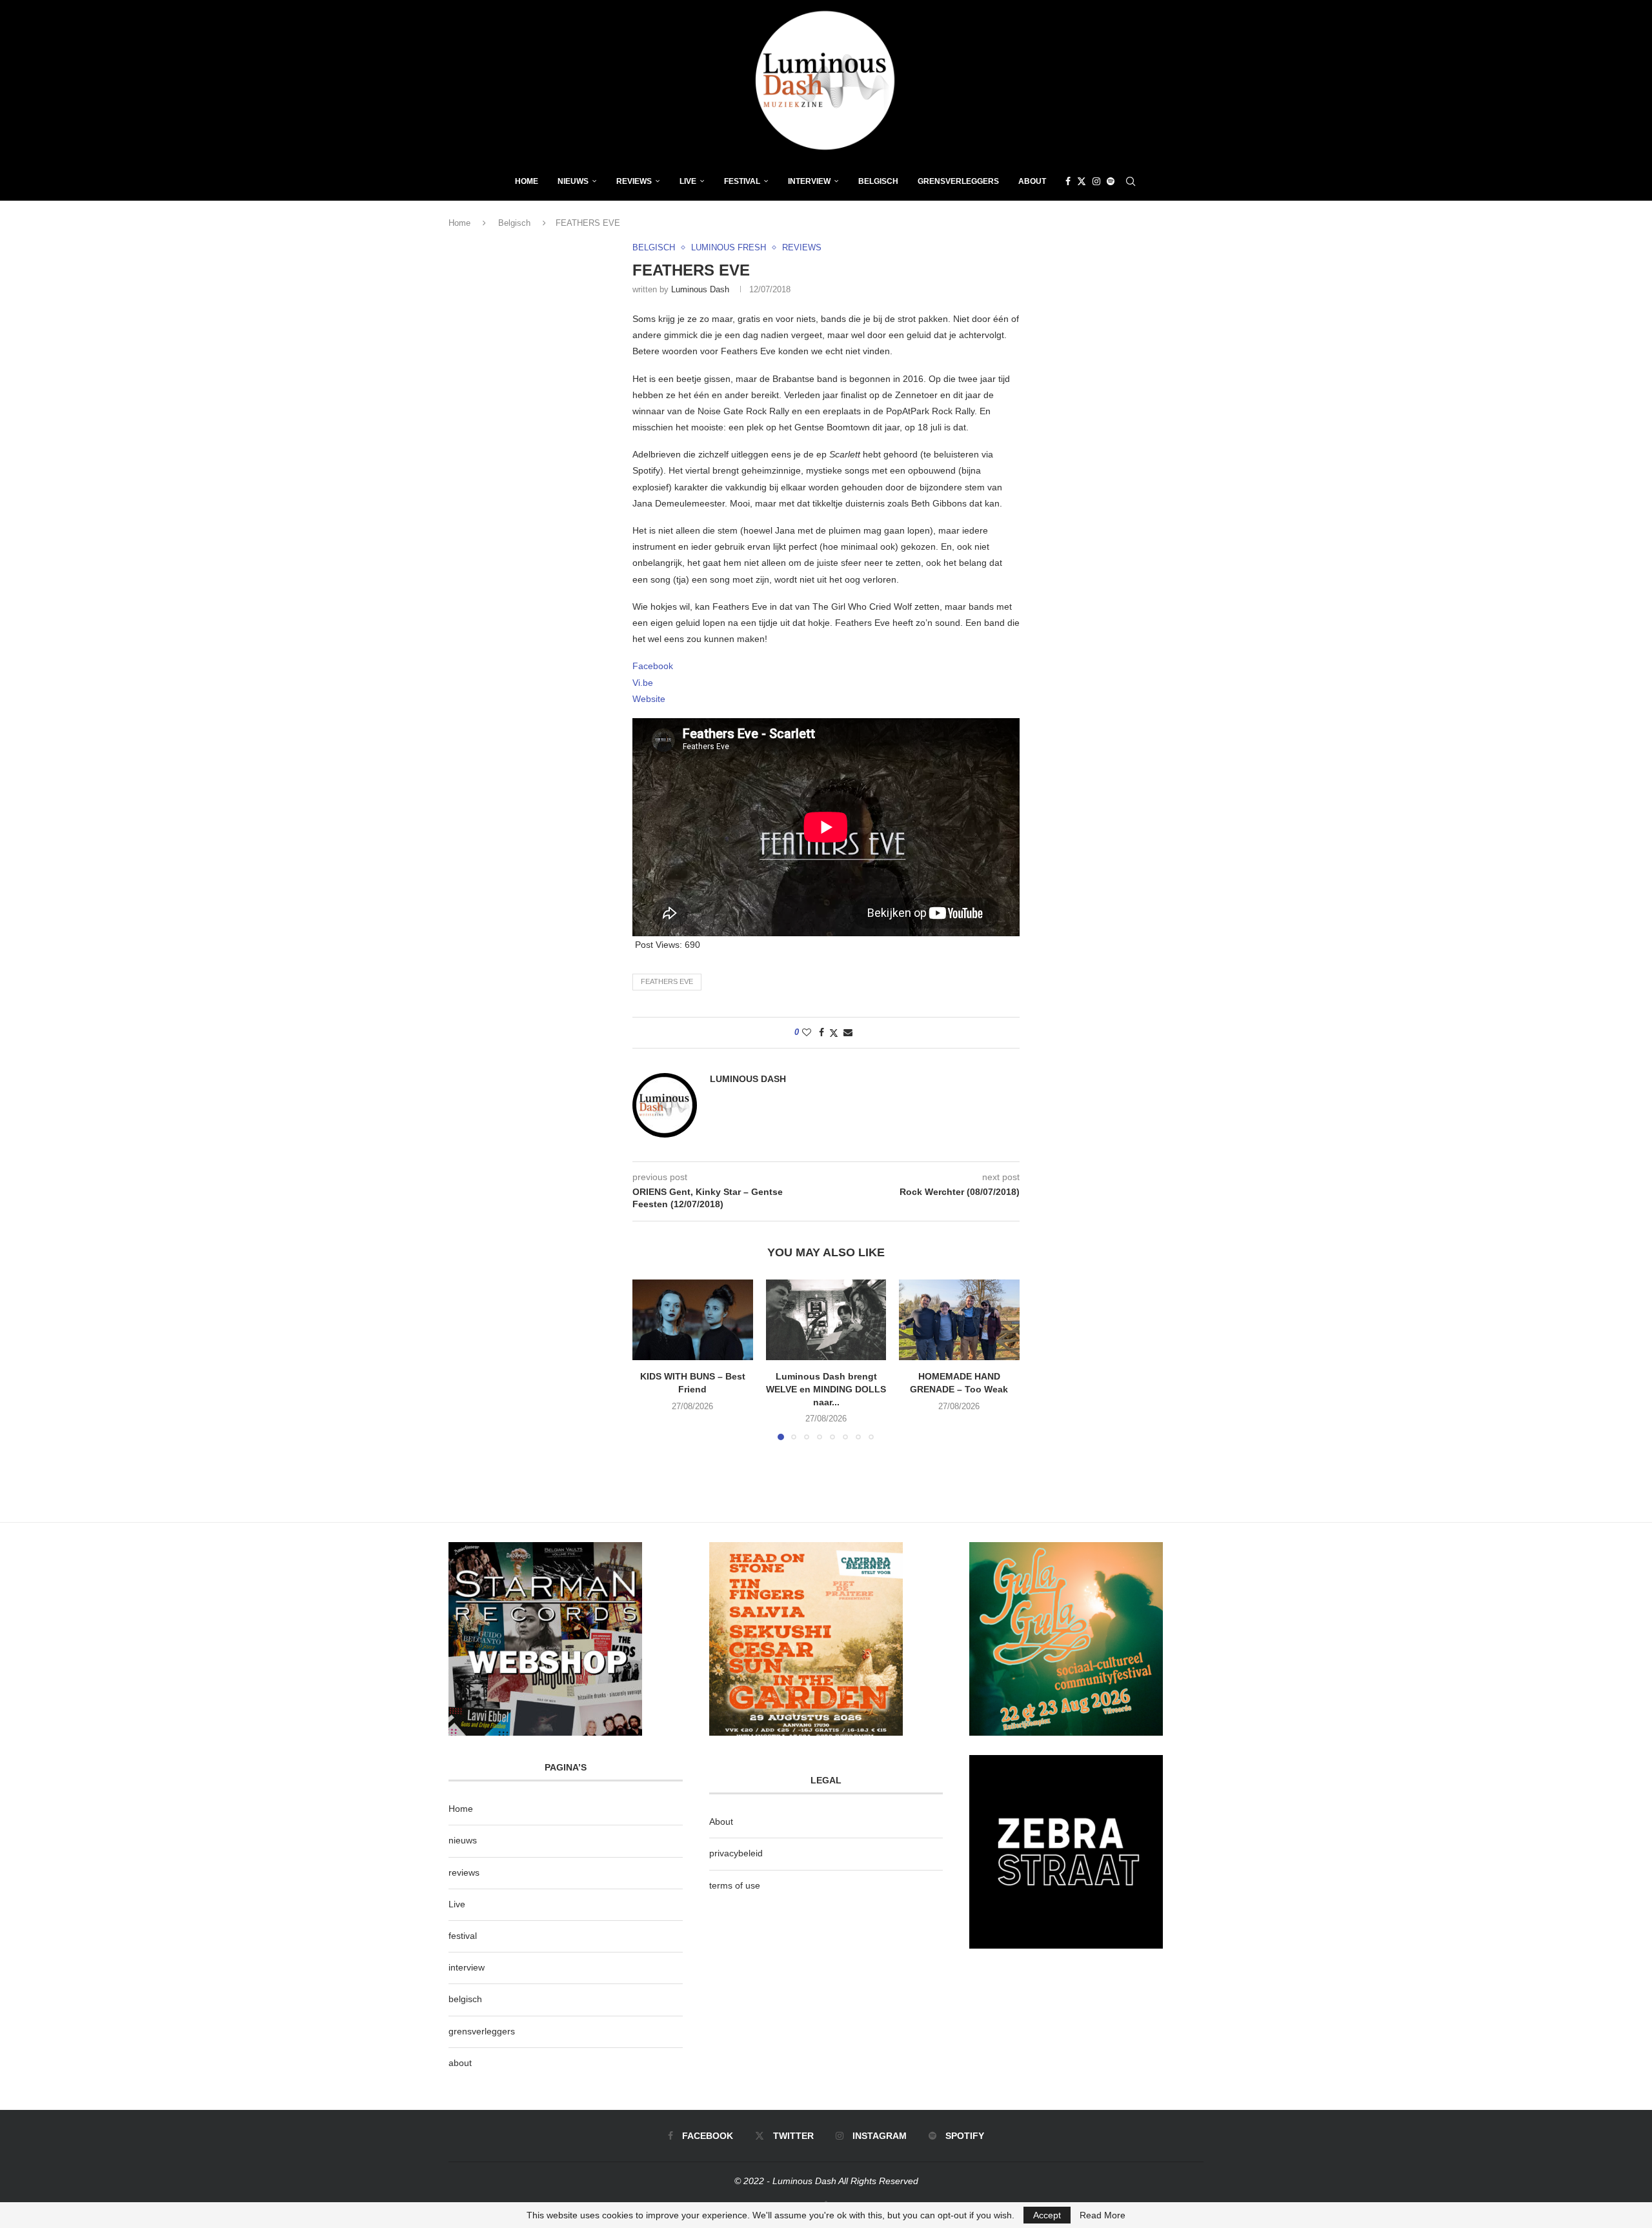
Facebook (653, 666)
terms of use (735, 1885)
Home (527, 181)
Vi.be (643, 683)
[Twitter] (1082, 181)
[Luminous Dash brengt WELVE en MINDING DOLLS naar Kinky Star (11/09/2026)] (826, 1320)
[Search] (1131, 181)
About (1032, 181)
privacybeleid (736, 1853)
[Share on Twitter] (834, 1033)
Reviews (634, 181)
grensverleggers (482, 2031)
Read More (1103, 2215)
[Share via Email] (848, 1032)
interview (467, 1967)
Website (649, 699)
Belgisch (878, 181)
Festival (742, 181)
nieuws (573, 181)
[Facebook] (1068, 181)
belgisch (465, 1999)
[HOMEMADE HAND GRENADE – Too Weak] (959, 1320)
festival (463, 1936)
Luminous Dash (700, 289)
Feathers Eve (667, 981)
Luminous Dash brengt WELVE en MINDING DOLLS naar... (826, 1390)
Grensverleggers (958, 181)
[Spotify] (1111, 181)
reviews (464, 1872)
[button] (650, 1360)
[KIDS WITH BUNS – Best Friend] (693, 1320)
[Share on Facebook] (821, 1032)
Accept (1047, 2215)
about (460, 2063)
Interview (809, 181)
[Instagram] (1096, 181)
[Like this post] (807, 1032)
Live (688, 181)
